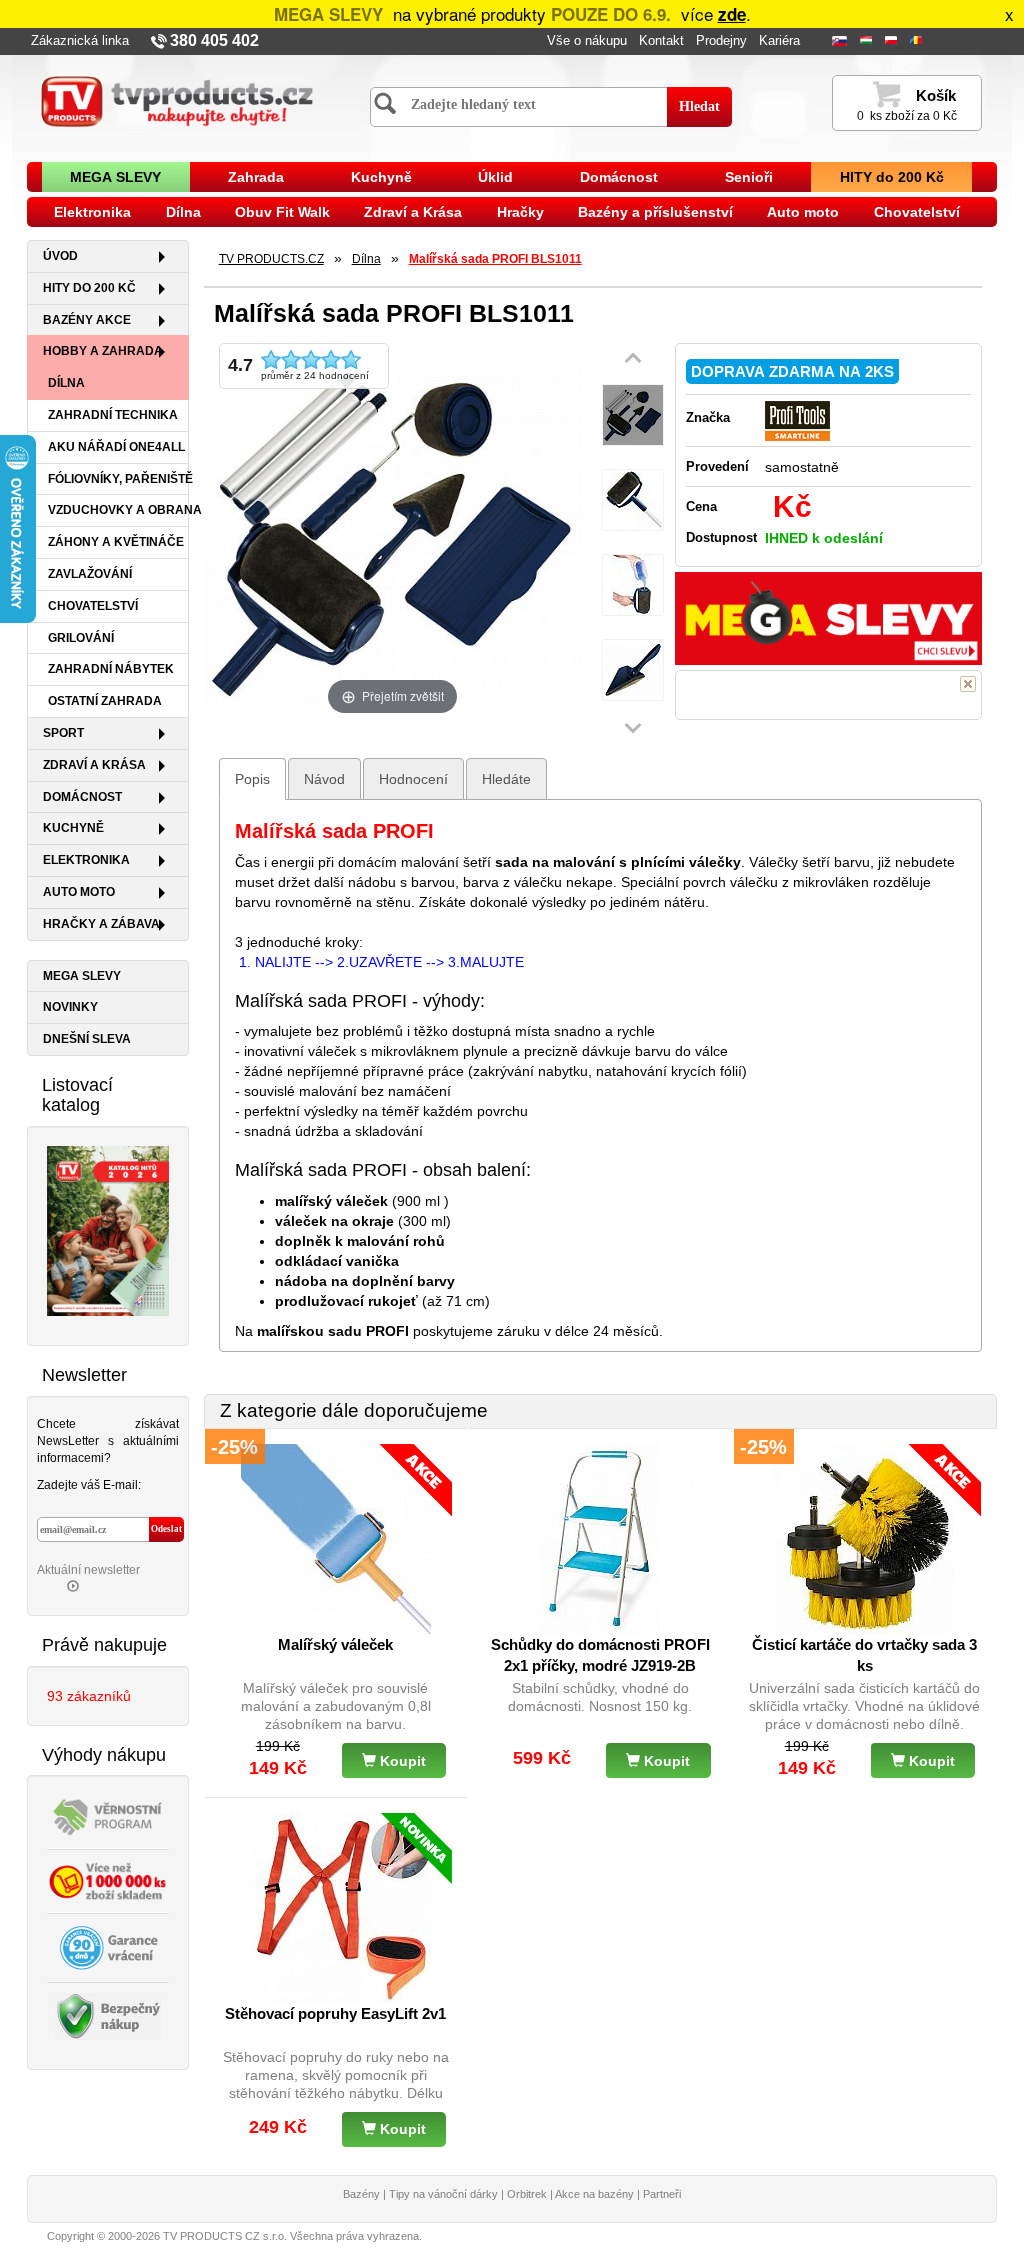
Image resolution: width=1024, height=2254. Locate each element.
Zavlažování (90, 574)
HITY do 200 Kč (892, 177)
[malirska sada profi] (633, 500)
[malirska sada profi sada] (633, 415)
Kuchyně (381, 177)
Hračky (520, 212)
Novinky (70, 1007)
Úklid (495, 177)
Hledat (699, 106)
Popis (252, 779)
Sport (63, 733)
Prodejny (721, 41)
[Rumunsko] (918, 41)
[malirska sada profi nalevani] (633, 585)
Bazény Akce (87, 320)
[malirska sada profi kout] (633, 670)
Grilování (81, 638)
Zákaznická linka (80, 41)
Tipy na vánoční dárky (443, 2194)
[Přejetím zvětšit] (393, 530)
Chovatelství (917, 212)
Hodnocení (413, 779)
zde (732, 14)
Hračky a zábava (101, 924)
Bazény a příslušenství (655, 212)
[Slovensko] (841, 41)
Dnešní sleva (87, 1039)
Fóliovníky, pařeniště (118, 479)
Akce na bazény (594, 2194)
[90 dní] (108, 1946)
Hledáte (506, 779)
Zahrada (256, 177)
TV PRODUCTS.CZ (271, 259)
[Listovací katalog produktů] (108, 1230)
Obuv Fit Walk (282, 212)
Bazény (361, 2194)
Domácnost (619, 177)
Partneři (662, 2194)
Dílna (183, 212)
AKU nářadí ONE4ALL (116, 447)
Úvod (60, 256)
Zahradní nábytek (111, 669)
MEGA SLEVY (115, 177)
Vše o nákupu (587, 41)
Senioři (749, 177)
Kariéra (779, 41)
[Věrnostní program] (108, 1815)
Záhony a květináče (116, 542)
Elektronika (92, 212)
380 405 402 (214, 40)
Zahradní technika (113, 415)
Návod (324, 779)
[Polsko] (893, 41)
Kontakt (661, 41)
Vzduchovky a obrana (118, 510)
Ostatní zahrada (105, 701)
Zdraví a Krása (413, 212)
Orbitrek (527, 2194)
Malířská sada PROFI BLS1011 (495, 259)
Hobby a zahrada (103, 351)
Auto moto (803, 212)
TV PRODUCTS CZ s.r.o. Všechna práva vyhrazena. (292, 2236)
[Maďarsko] (868, 41)
